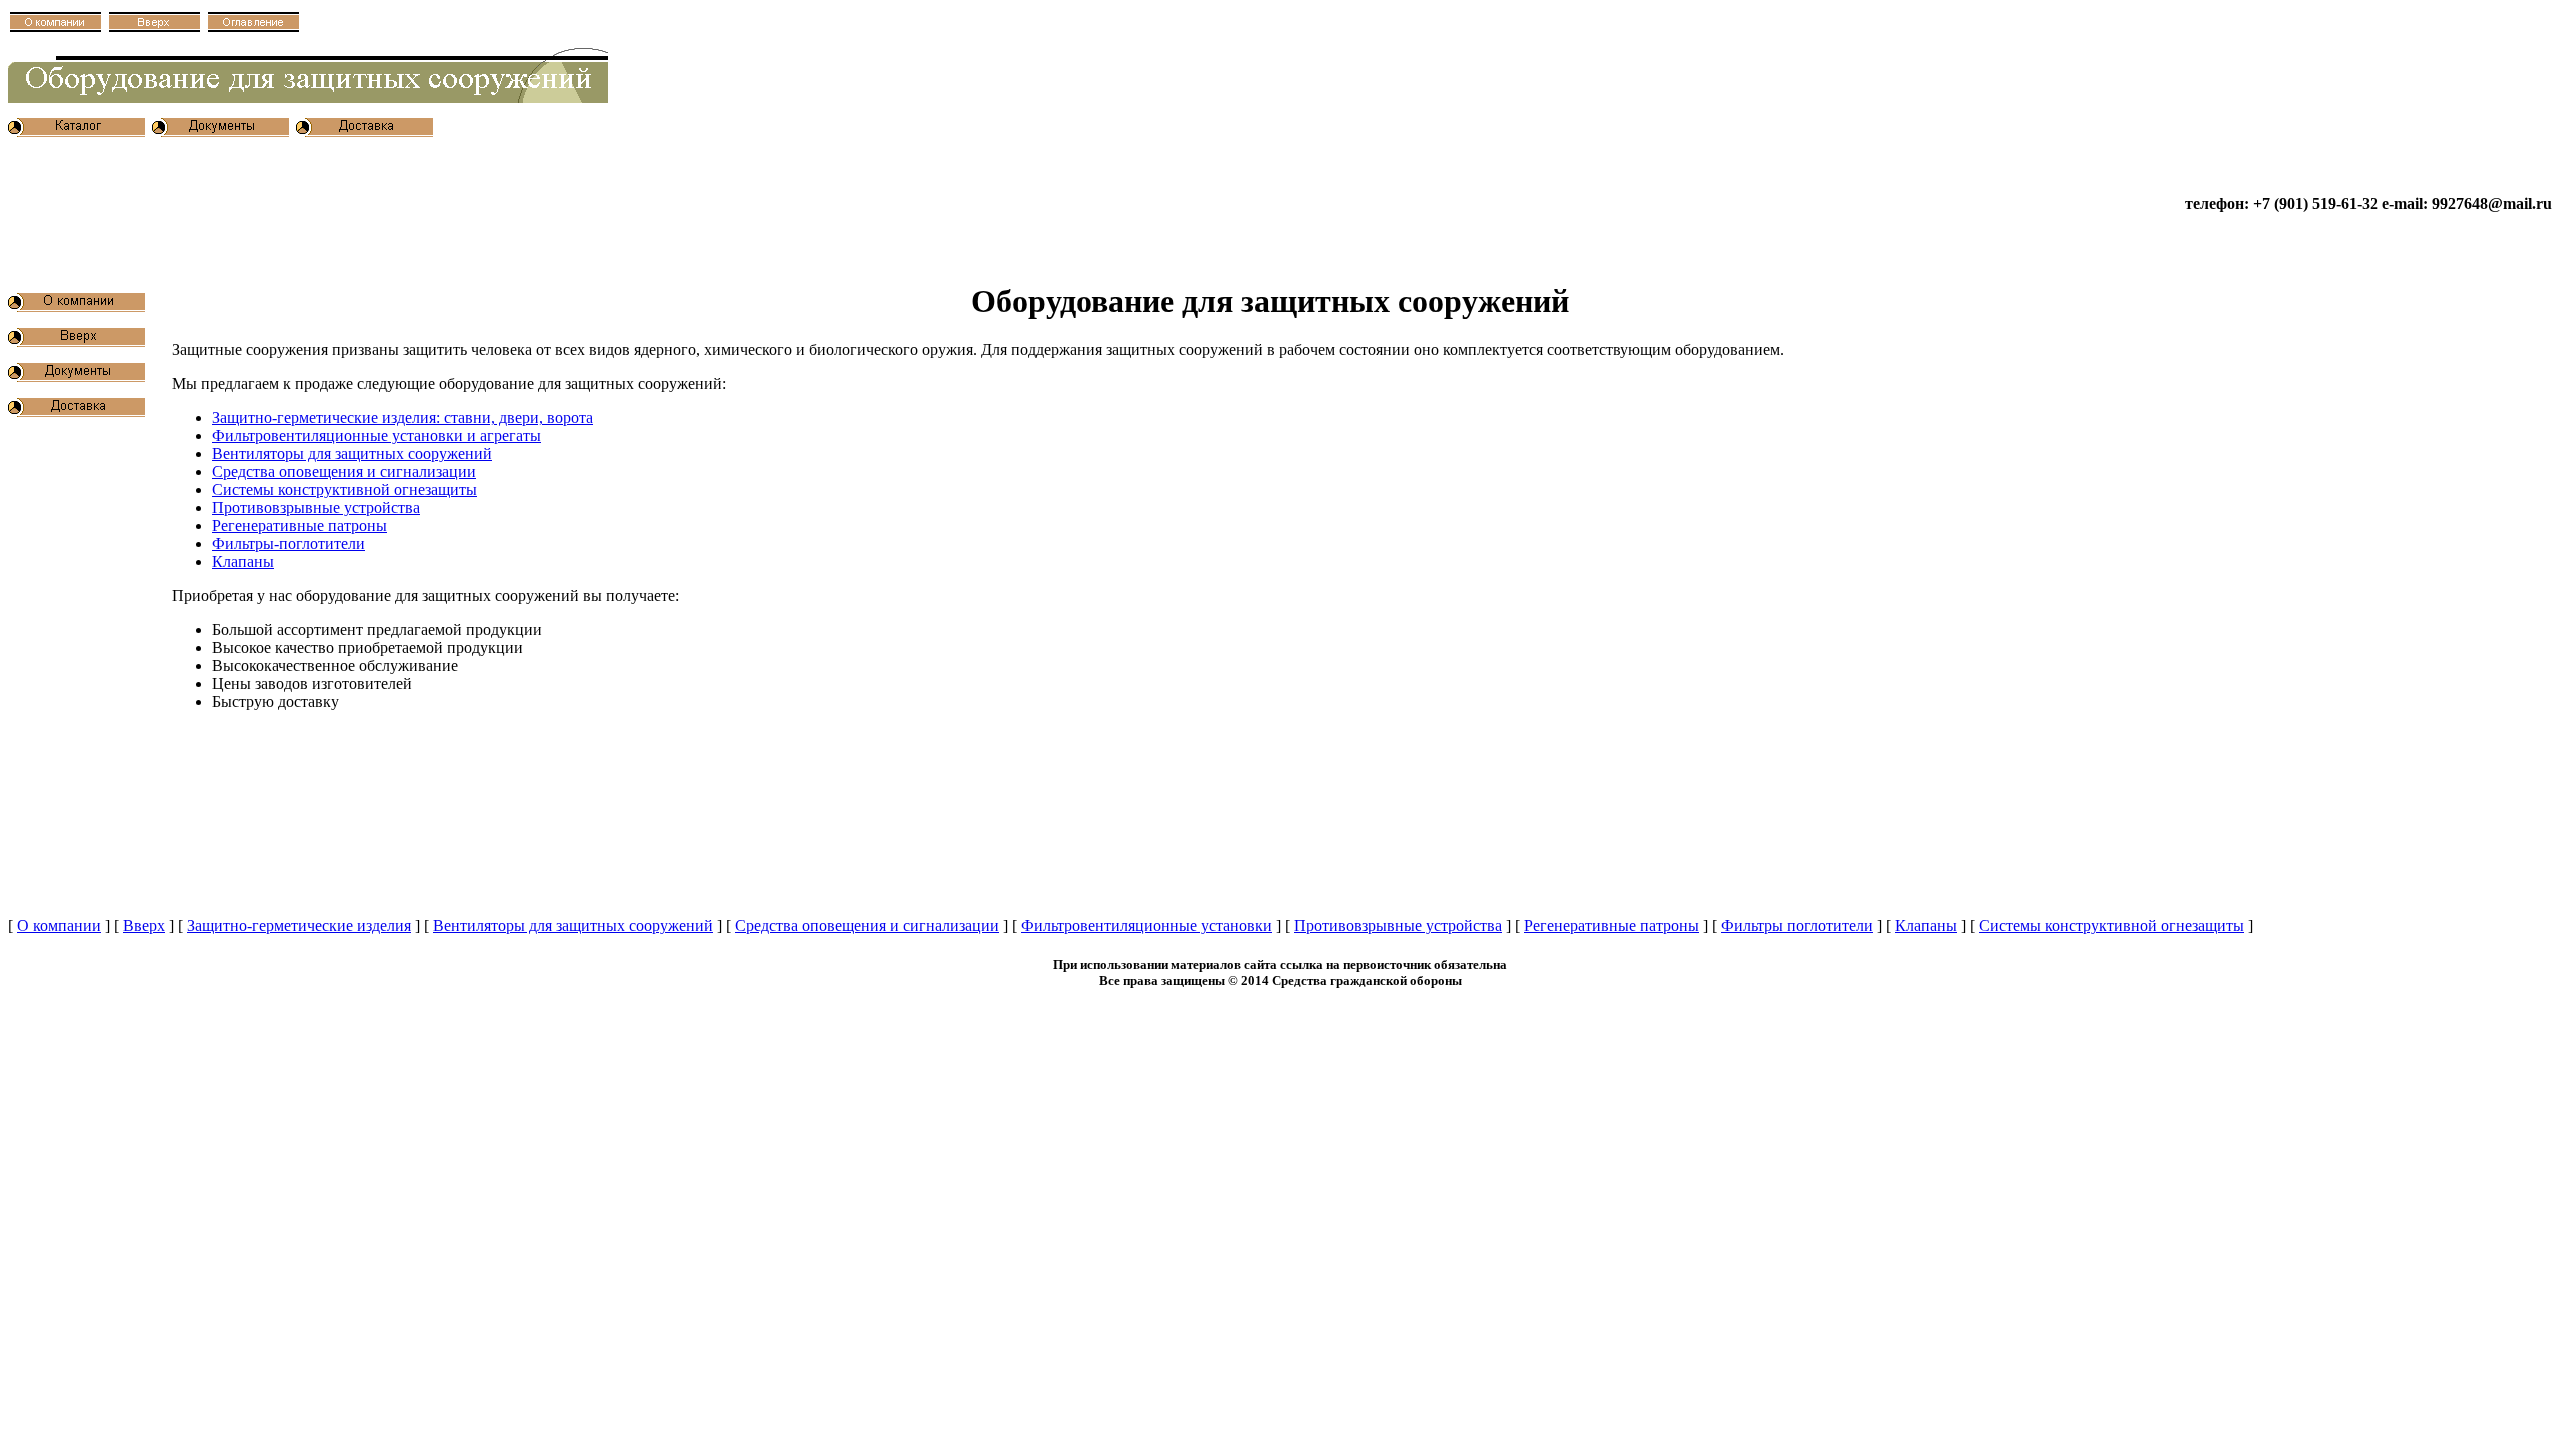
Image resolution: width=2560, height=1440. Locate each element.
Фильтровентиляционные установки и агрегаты (376, 435)
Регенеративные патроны (299, 525)
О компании (59, 925)
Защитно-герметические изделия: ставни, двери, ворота (402, 417)
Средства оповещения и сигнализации (344, 471)
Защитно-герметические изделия (299, 925)
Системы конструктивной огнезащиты (344, 489)
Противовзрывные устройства (316, 507)
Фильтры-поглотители (288, 543)
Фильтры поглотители (1797, 925)
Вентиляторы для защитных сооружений (352, 453)
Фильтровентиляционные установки (1146, 925)
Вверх (144, 925)
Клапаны (243, 561)
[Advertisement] (372, 204)
